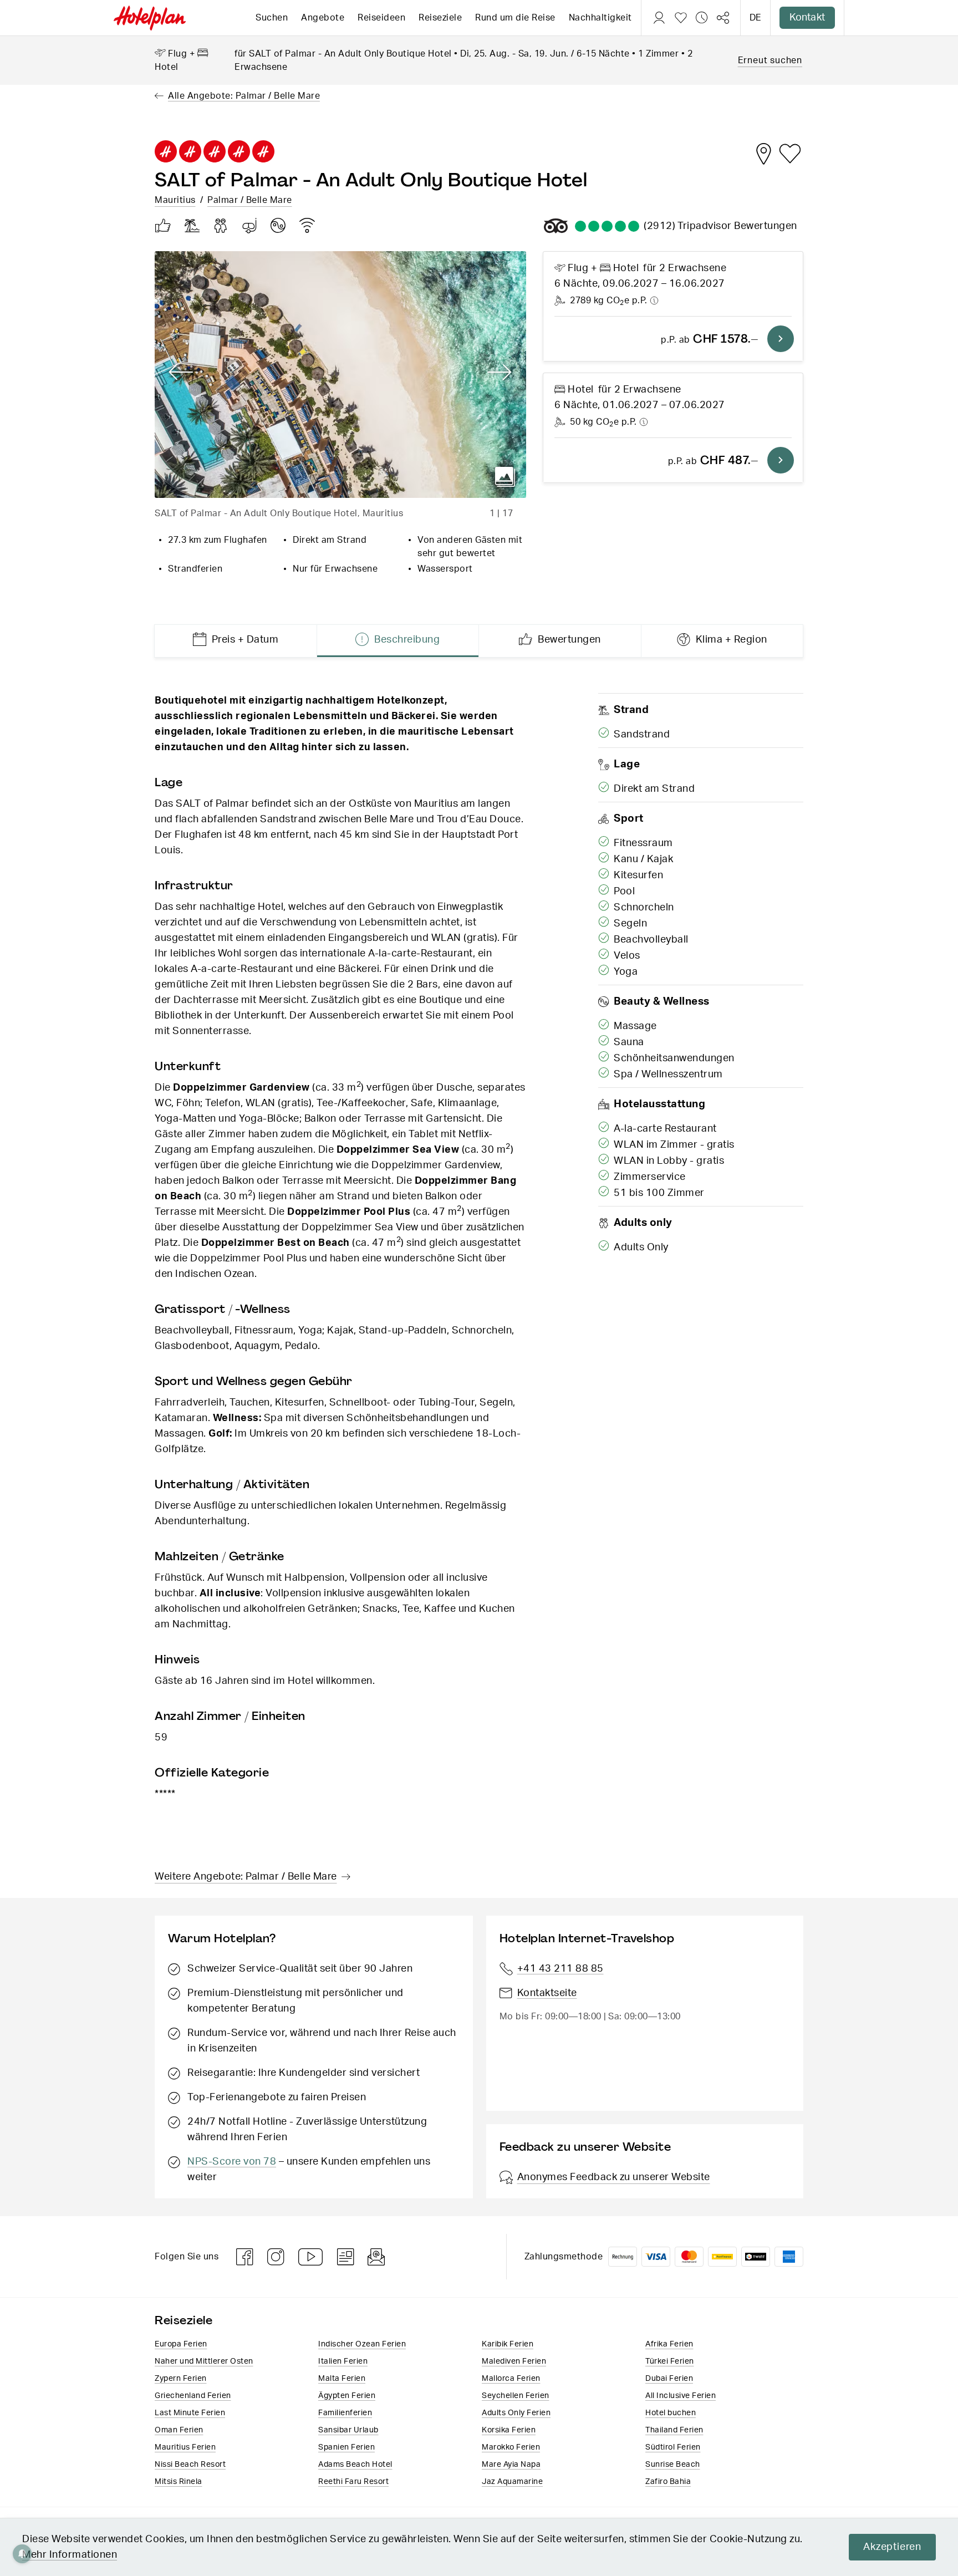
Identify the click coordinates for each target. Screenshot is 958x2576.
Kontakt (807, 18)
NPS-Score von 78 (232, 2162)
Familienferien (345, 2413)
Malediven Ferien (514, 2361)
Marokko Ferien (511, 2447)
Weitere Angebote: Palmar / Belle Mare (246, 1877)
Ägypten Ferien (347, 2396)
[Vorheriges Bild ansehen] (181, 373)
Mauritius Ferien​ (185, 2447)
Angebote (323, 18)
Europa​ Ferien (181, 2344)
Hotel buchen (671, 2413)
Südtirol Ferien (673, 2447)
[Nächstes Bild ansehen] (500, 373)
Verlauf (702, 18)
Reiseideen (381, 18)
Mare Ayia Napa (511, 2465)
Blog (346, 2257)
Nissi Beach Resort (190, 2465)
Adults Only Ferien (516, 2413)
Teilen (723, 18)
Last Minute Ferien (190, 2413)
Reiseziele (440, 18)
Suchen (272, 18)
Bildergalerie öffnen (505, 477)
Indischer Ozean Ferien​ (362, 2344)
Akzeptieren (892, 2547)
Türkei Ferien (670, 2361)
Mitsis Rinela (179, 2482)
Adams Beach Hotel (355, 2465)
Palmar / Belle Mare (250, 200)
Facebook (245, 2257)
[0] (681, 18)
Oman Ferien (179, 2430)
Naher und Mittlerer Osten (204, 2361)
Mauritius (175, 200)
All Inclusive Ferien (681, 2396)
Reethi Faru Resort (353, 2482)
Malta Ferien (342, 2379)
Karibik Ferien (508, 2344)
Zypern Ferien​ (181, 2379)
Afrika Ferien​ (669, 2344)
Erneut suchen (770, 60)
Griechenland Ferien (193, 2396)
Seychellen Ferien (516, 2396)
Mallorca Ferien (511, 2379)
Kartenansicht (763, 154)
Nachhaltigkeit (600, 18)
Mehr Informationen (70, 2555)
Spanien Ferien (346, 2447)
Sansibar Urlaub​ (348, 2430)
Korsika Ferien (509, 2430)
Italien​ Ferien (343, 2361)
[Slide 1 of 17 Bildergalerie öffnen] (340, 375)
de (755, 18)
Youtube (311, 2257)
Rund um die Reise (515, 18)
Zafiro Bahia (668, 2482)
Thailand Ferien (674, 2430)
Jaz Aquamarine (512, 2482)
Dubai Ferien (669, 2379)
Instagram (276, 2257)
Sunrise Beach (673, 2465)
